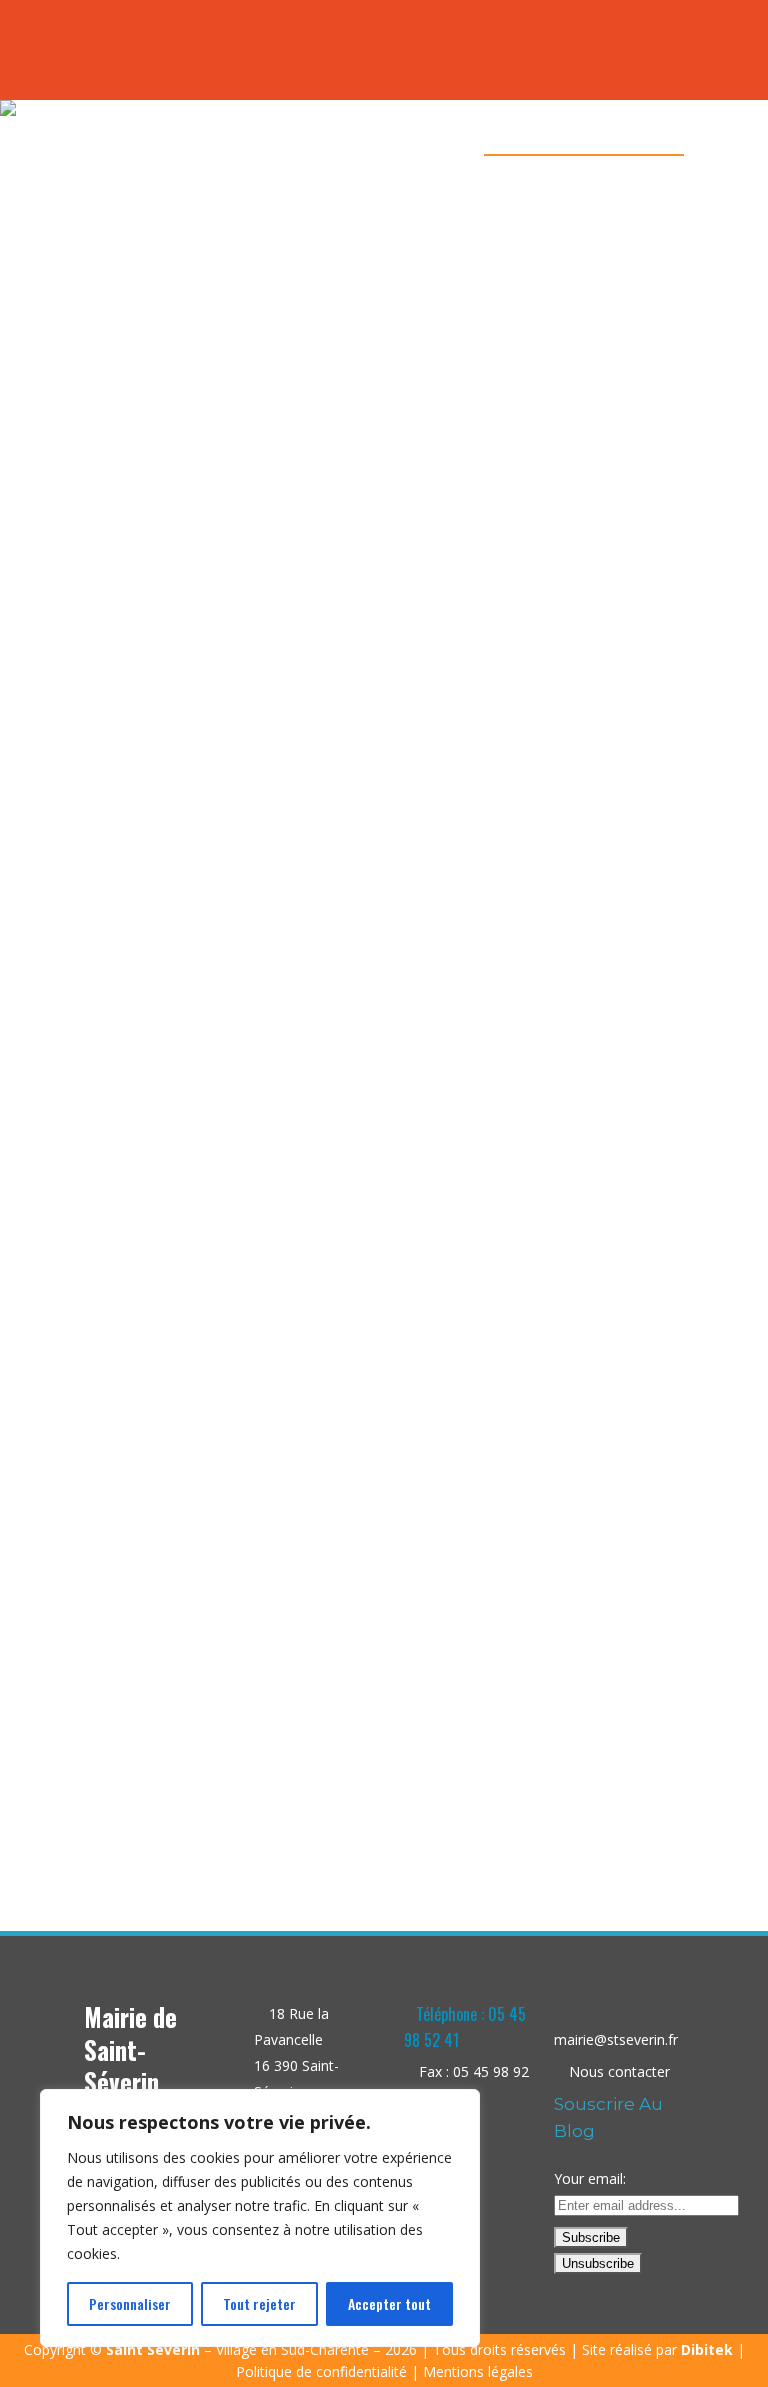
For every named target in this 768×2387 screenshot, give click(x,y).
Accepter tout (389, 2303)
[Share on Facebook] (197, 1792)
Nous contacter (619, 2071)
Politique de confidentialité (321, 2371)
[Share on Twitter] (218, 1792)
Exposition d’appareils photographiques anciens (223, 1671)
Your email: (590, 2178)
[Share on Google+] (239, 1792)
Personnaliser (130, 2303)
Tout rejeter (259, 2303)
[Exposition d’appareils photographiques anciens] (223, 876)
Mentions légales (478, 2371)
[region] (260, 2218)
